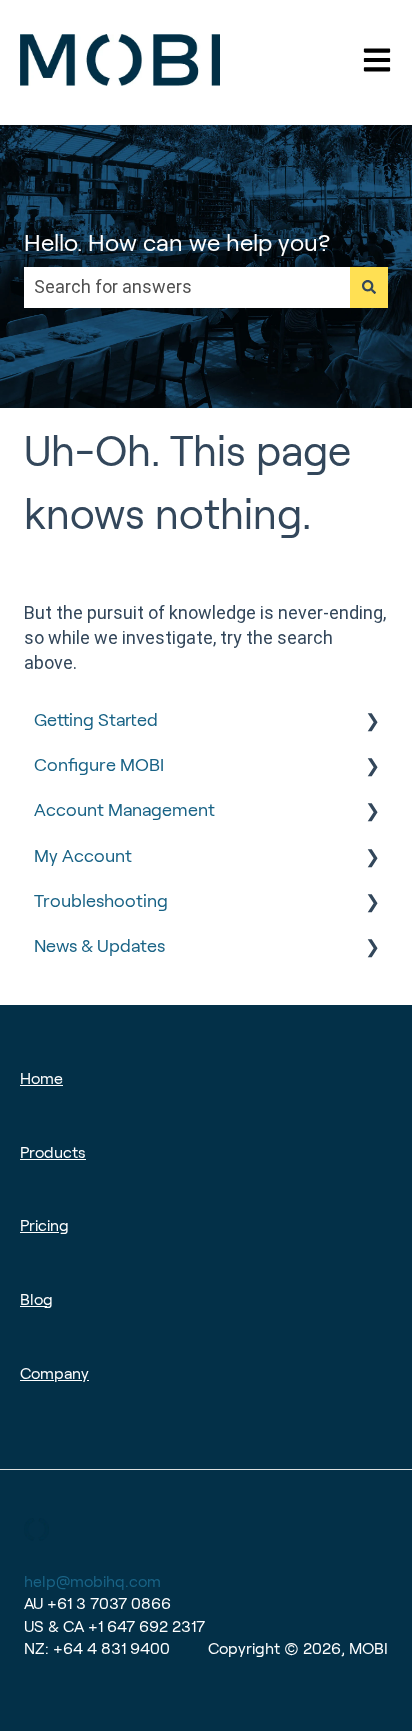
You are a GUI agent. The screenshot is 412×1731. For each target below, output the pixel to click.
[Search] (369, 287)
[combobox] (187, 287)
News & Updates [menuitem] (99, 946)
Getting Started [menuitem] (96, 720)
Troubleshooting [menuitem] (101, 901)
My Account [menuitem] (83, 856)
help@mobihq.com (92, 1581)
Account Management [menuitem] (124, 810)
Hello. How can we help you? (177, 242)
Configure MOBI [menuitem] (99, 765)
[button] (372, 720)
